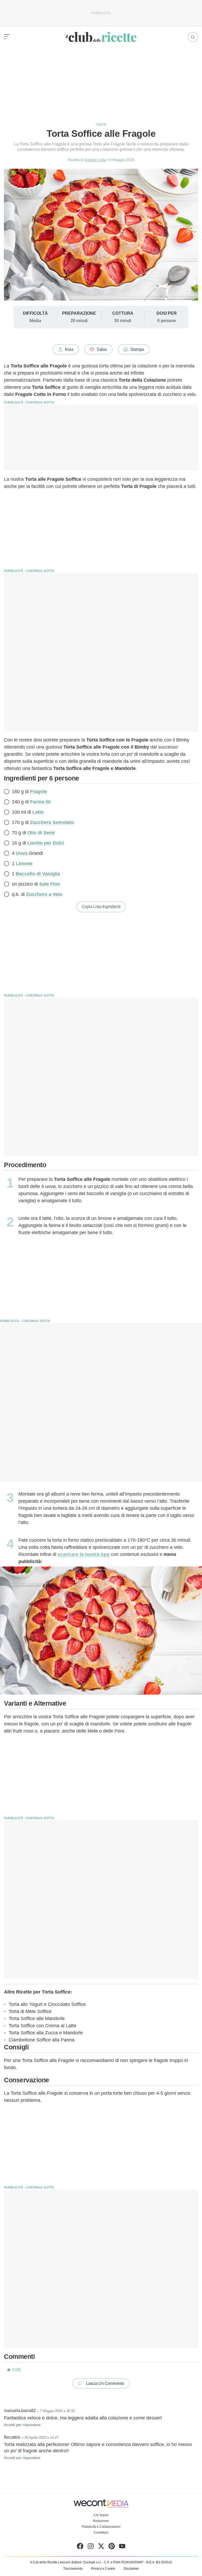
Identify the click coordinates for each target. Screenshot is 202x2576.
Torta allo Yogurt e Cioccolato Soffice (47, 2004)
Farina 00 (40, 802)
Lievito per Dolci (46, 843)
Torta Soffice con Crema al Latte (42, 2026)
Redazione (101, 2521)
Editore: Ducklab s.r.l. (87, 2562)
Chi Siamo (101, 2515)
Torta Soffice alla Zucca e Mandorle (46, 2033)
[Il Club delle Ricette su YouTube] (122, 2547)
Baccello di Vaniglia (38, 874)
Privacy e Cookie (103, 2569)
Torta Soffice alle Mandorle (37, 2019)
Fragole (39, 792)
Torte (101, 125)
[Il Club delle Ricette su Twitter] (101, 2547)
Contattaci (101, 2533)
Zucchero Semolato (52, 822)
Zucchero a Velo (44, 894)
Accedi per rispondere (22, 2425)
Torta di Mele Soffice (30, 2011)
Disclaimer (131, 2569)
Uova (22, 853)
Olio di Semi (41, 833)
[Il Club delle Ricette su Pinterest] (112, 2547)
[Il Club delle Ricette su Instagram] (91, 2547)
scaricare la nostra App (84, 1554)
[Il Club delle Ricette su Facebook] (80, 2547)
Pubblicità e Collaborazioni (101, 2527)
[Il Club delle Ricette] (101, 37)
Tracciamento (73, 2569)
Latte (38, 812)
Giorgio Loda (95, 160)
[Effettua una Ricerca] (193, 37)
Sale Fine (50, 884)
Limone (24, 863)
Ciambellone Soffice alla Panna (42, 2040)
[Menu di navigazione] (7, 37)
